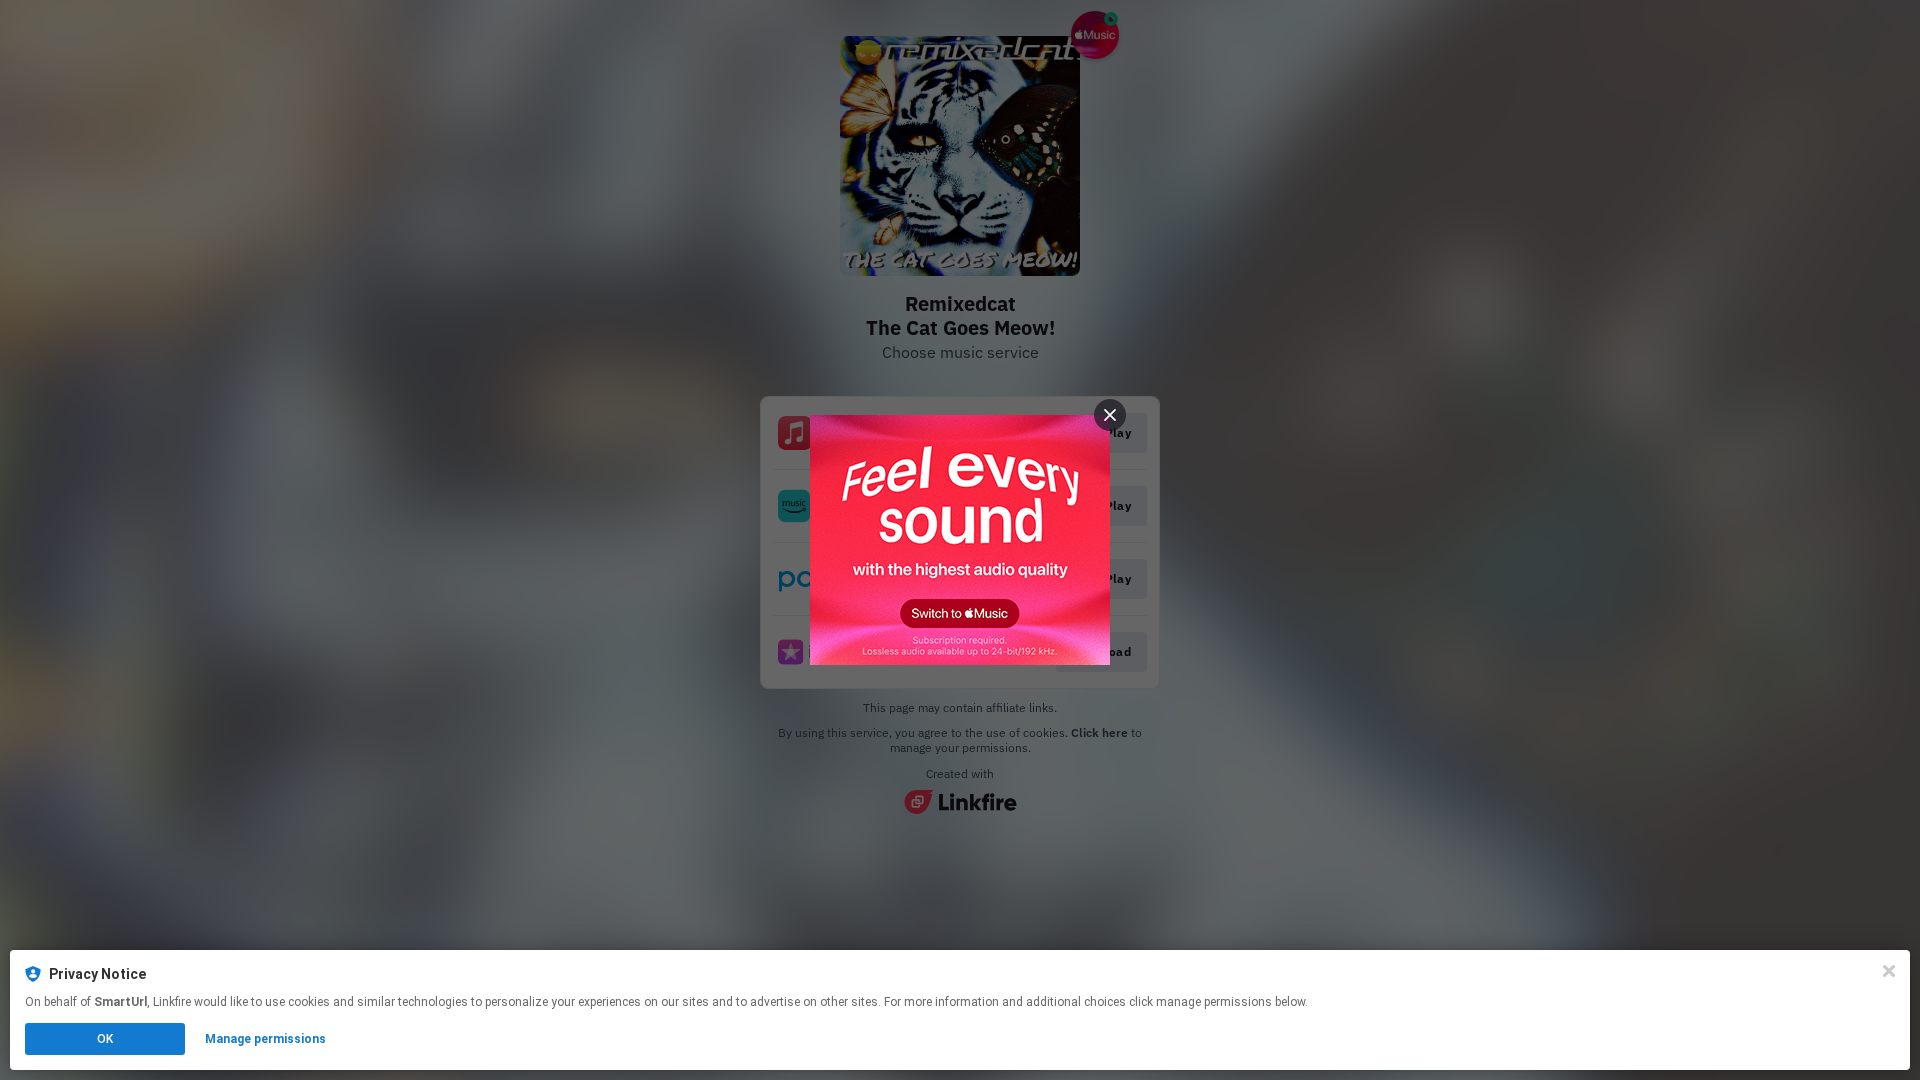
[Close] (1889, 971)
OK (105, 1039)
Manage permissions (265, 1039)
